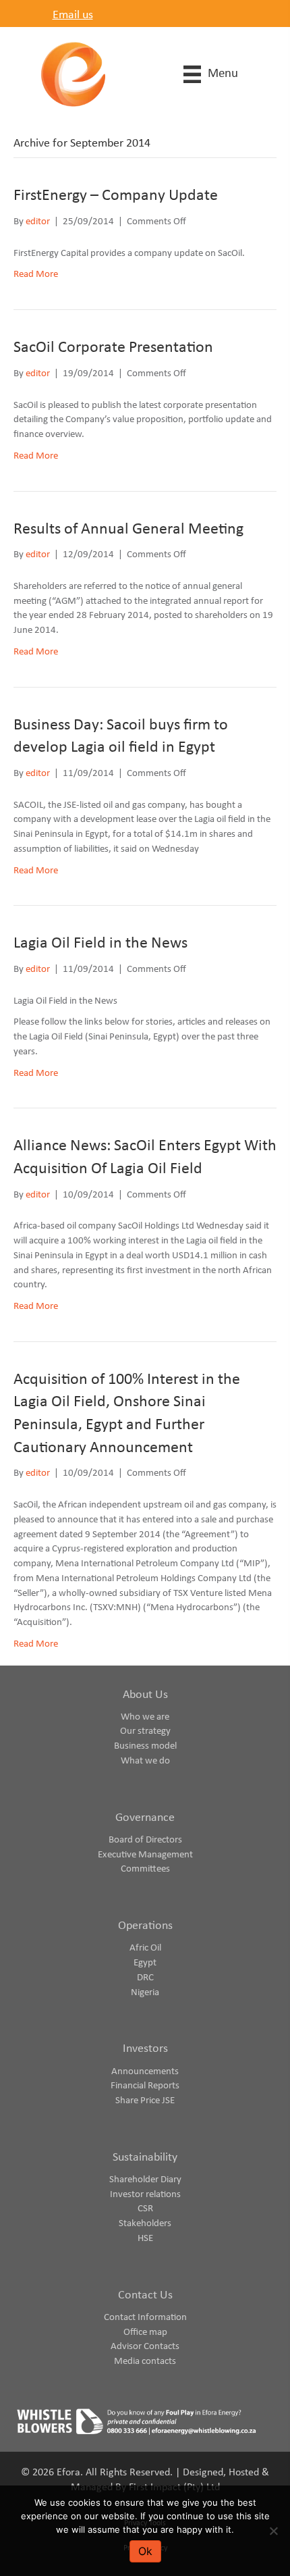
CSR (145, 2209)
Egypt (145, 1963)
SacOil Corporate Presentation (113, 348)
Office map (145, 2333)
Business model (145, 1746)
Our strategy (145, 1731)
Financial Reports (145, 2086)
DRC (145, 1978)
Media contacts (145, 2362)
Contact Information (145, 2318)
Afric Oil (145, 1948)
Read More (36, 275)
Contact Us (145, 2295)
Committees (145, 1869)
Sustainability (145, 2158)
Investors (145, 2049)
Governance (145, 1818)
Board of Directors (145, 1840)
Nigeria (145, 1993)
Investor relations (145, 2195)
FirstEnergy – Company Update (116, 196)
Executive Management (145, 1855)
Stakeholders (145, 2224)
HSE (145, 2239)
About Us (145, 1695)
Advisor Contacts (145, 2347)
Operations (145, 1926)
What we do (145, 1761)
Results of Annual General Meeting (128, 530)
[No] (273, 2531)
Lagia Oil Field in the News (100, 944)
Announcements (145, 2072)
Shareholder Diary (145, 2180)
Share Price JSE (145, 2101)
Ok (145, 2551)
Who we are (145, 1717)
